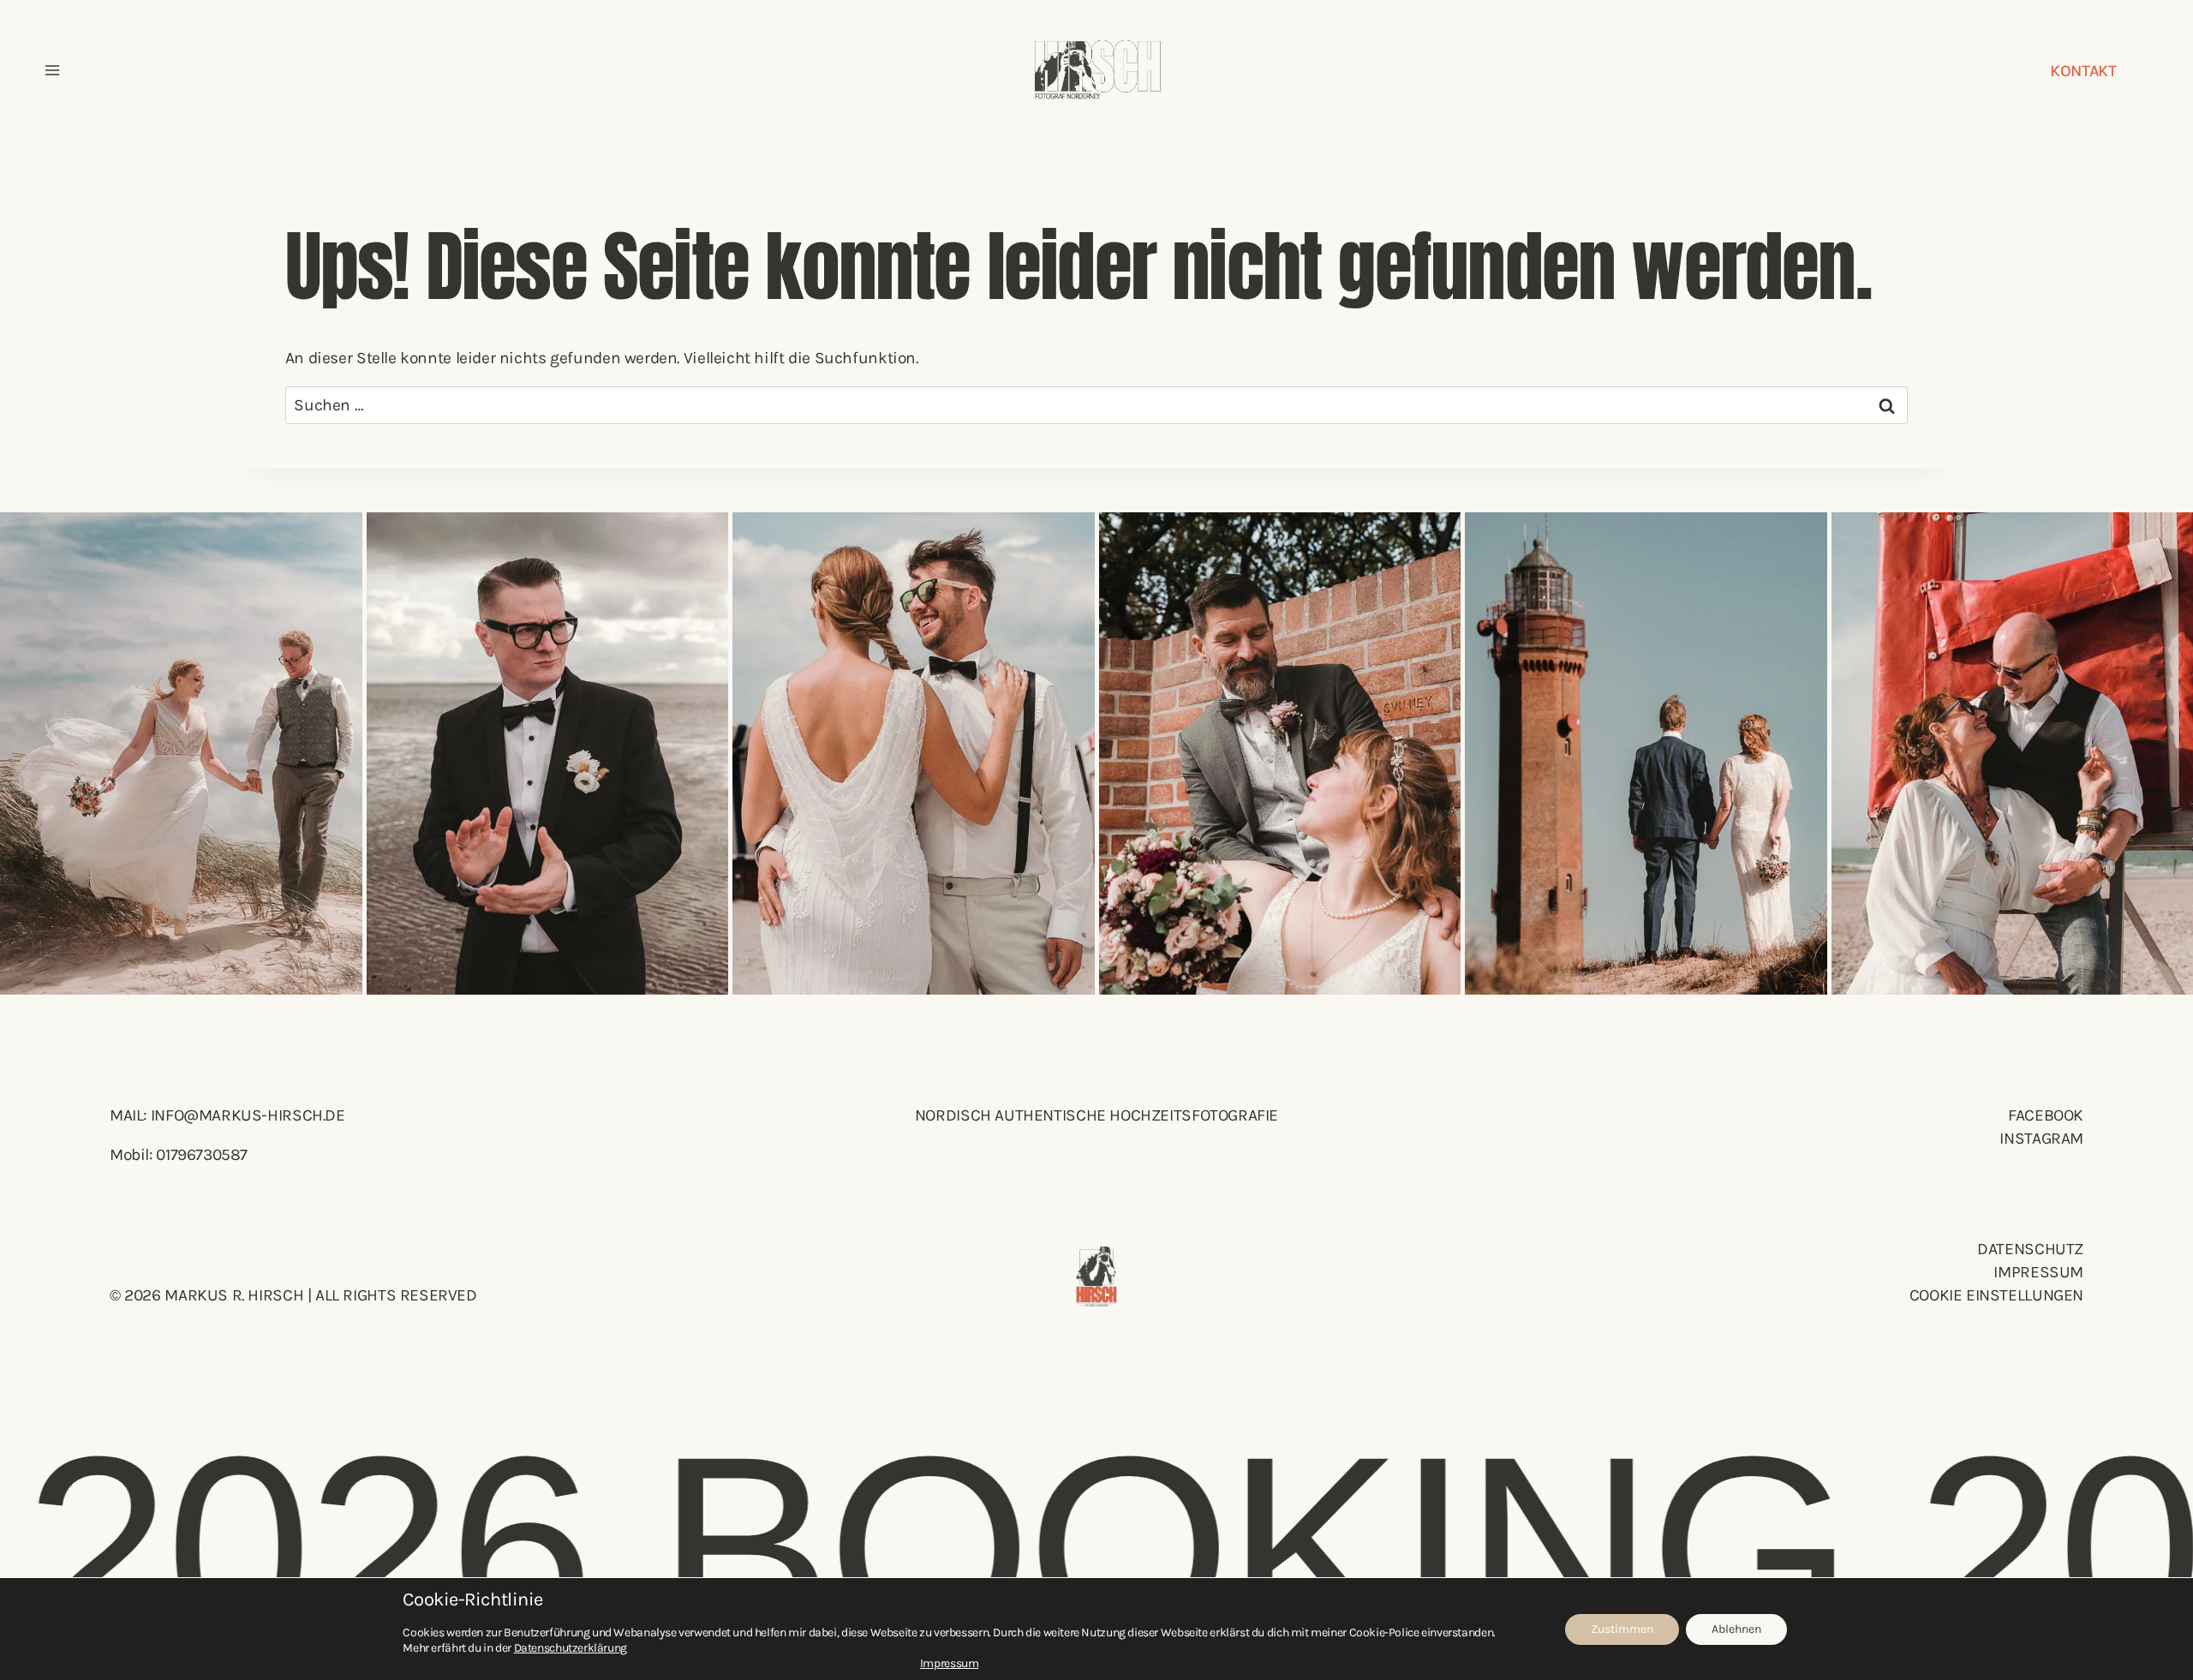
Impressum (2038, 1272)
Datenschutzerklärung (571, 1648)
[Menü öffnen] (52, 70)
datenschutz (2030, 1249)
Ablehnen (1736, 1629)
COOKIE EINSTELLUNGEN (1996, 1295)
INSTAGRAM (2041, 1138)
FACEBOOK (2046, 1115)
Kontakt (2083, 71)
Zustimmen (1622, 1629)
